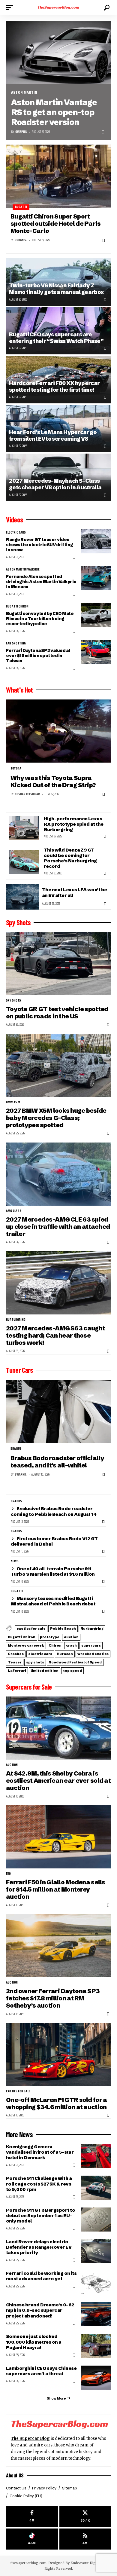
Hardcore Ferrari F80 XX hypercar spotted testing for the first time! (54, 386)
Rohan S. (21, 240)
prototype (50, 1637)
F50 (9, 1874)
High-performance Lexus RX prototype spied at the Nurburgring (74, 824)
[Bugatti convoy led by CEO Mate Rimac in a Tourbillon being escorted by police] (96, 615)
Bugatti (21, 207)
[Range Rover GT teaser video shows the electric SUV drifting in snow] (96, 541)
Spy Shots (18, 922)
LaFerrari (17, 1671)
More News (19, 2134)
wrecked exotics (93, 1654)
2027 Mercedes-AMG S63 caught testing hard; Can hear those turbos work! (55, 1335)
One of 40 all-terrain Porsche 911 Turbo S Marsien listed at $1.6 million (53, 1571)
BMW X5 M (13, 1102)
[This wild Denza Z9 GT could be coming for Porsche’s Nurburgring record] (24, 862)
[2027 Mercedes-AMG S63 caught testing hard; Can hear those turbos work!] (58, 1283)
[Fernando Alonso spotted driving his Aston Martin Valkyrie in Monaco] (96, 578)
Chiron (55, 1645)
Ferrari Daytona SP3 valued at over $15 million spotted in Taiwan (38, 656)
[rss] (85, 2539)
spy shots (14, 1001)
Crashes (16, 1654)
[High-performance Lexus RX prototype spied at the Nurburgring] (24, 828)
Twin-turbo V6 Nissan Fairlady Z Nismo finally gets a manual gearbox (57, 289)
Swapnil (21, 132)
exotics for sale (31, 1629)
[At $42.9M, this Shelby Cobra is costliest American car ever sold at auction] (58, 1728)
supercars (91, 1645)
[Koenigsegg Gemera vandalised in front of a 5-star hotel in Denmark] (96, 2156)
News (15, 1561)
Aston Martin (24, 92)
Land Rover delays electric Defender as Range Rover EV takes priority (39, 2247)
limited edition (45, 1671)
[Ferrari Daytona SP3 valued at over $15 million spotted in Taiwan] (96, 652)
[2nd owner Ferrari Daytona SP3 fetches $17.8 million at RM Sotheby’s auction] (58, 1946)
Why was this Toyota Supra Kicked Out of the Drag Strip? (53, 781)
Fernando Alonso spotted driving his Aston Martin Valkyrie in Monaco (41, 582)
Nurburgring (16, 1320)
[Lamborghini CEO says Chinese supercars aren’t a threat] (96, 2378)
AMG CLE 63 (14, 1211)
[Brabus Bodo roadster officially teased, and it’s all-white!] (58, 1411)
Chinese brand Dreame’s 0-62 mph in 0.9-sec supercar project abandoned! (40, 2310)
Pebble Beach (63, 1629)
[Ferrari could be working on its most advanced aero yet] (96, 2283)
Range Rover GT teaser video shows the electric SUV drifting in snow (39, 545)
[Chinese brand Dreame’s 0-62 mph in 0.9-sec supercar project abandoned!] (96, 2314)
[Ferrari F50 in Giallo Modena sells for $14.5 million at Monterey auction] (58, 1837)
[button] (11, 8)
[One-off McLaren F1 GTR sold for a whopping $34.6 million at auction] (58, 2054)
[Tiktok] (32, 2539)
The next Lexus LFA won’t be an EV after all (75, 892)
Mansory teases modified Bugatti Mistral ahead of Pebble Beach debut (53, 1601)
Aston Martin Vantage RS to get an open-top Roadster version (54, 112)
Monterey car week (26, 1645)
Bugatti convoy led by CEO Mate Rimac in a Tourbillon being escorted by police (40, 619)
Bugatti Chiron (17, 607)
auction (71, 1637)
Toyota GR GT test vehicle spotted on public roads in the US (57, 1013)
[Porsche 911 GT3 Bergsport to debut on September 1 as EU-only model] (96, 2220)
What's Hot (19, 690)
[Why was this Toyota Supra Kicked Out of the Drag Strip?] (58, 731)
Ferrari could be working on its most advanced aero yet (41, 2276)
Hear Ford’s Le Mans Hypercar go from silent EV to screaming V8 (53, 435)
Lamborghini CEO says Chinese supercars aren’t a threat (41, 2371)
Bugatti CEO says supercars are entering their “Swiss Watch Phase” (56, 338)
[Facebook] (32, 2516)
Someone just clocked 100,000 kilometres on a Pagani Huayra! (34, 2342)
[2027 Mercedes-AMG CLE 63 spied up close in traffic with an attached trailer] (58, 1174)
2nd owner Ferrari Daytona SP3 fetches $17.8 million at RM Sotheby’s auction (53, 1998)
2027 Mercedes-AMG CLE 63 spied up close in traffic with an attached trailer (58, 1227)
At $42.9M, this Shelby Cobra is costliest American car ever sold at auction (58, 1781)
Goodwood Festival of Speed (75, 1662)
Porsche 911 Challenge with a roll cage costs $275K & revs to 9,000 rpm (39, 2184)
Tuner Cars (19, 1370)
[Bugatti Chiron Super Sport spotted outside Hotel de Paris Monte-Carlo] (58, 176)
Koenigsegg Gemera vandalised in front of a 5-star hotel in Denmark (40, 2152)
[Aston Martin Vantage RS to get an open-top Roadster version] (58, 53)
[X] (85, 2516)
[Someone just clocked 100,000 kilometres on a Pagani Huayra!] (96, 2346)
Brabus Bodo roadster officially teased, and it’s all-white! (57, 1462)
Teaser (15, 1662)
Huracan (65, 1654)
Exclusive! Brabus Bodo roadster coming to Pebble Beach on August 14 (54, 1511)
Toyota (16, 769)
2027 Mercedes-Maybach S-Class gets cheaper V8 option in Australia (55, 484)
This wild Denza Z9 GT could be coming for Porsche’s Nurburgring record (70, 858)
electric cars (16, 533)
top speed (72, 1671)
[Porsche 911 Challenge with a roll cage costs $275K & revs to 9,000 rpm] (96, 2188)
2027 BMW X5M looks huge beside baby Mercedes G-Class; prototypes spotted (56, 1118)
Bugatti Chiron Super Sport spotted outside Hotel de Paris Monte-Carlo (56, 224)
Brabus (16, 1449)
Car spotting (16, 644)
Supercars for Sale (29, 1687)
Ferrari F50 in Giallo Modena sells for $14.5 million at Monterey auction (56, 1889)
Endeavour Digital (86, 2563)
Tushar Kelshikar (27, 794)
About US (15, 2475)
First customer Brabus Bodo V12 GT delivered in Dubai (54, 1541)
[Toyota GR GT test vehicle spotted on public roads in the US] (58, 964)
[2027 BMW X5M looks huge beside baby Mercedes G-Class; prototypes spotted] (58, 1065)
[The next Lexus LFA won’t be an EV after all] (22, 897)
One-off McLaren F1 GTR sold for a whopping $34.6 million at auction (56, 2103)
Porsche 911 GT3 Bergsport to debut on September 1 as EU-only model (40, 2215)
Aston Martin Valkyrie (23, 570)
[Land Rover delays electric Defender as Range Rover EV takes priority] (96, 2251)
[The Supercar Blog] (58, 8)
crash (71, 1645)
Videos (15, 520)
